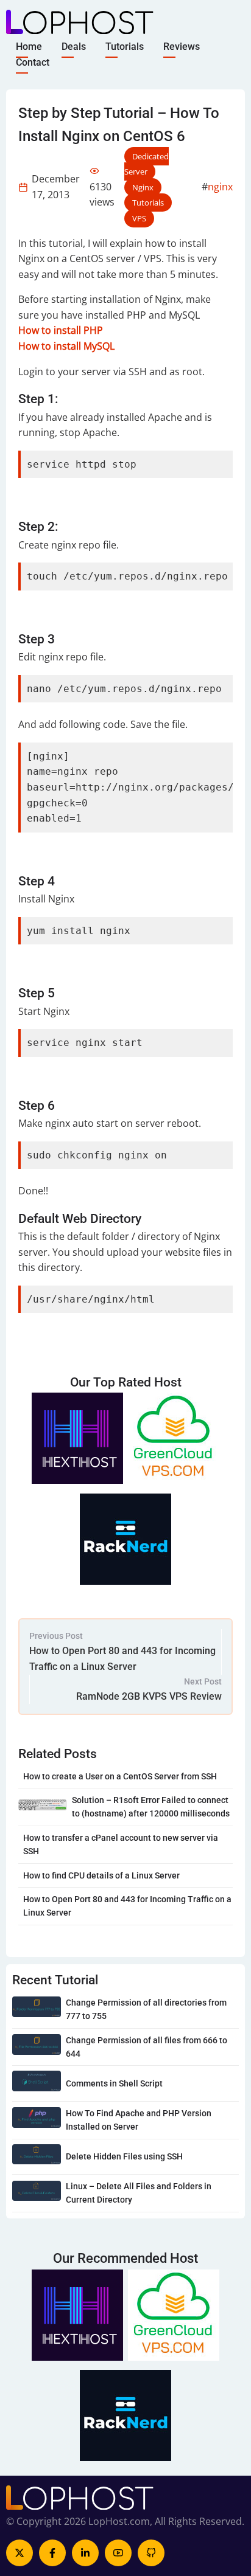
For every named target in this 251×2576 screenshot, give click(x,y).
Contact (33, 62)
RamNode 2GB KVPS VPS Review (149, 1696)
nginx (220, 187)
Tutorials (125, 47)
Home (29, 47)
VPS (139, 218)
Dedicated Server (147, 164)
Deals (74, 47)
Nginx (143, 187)
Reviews (182, 47)
